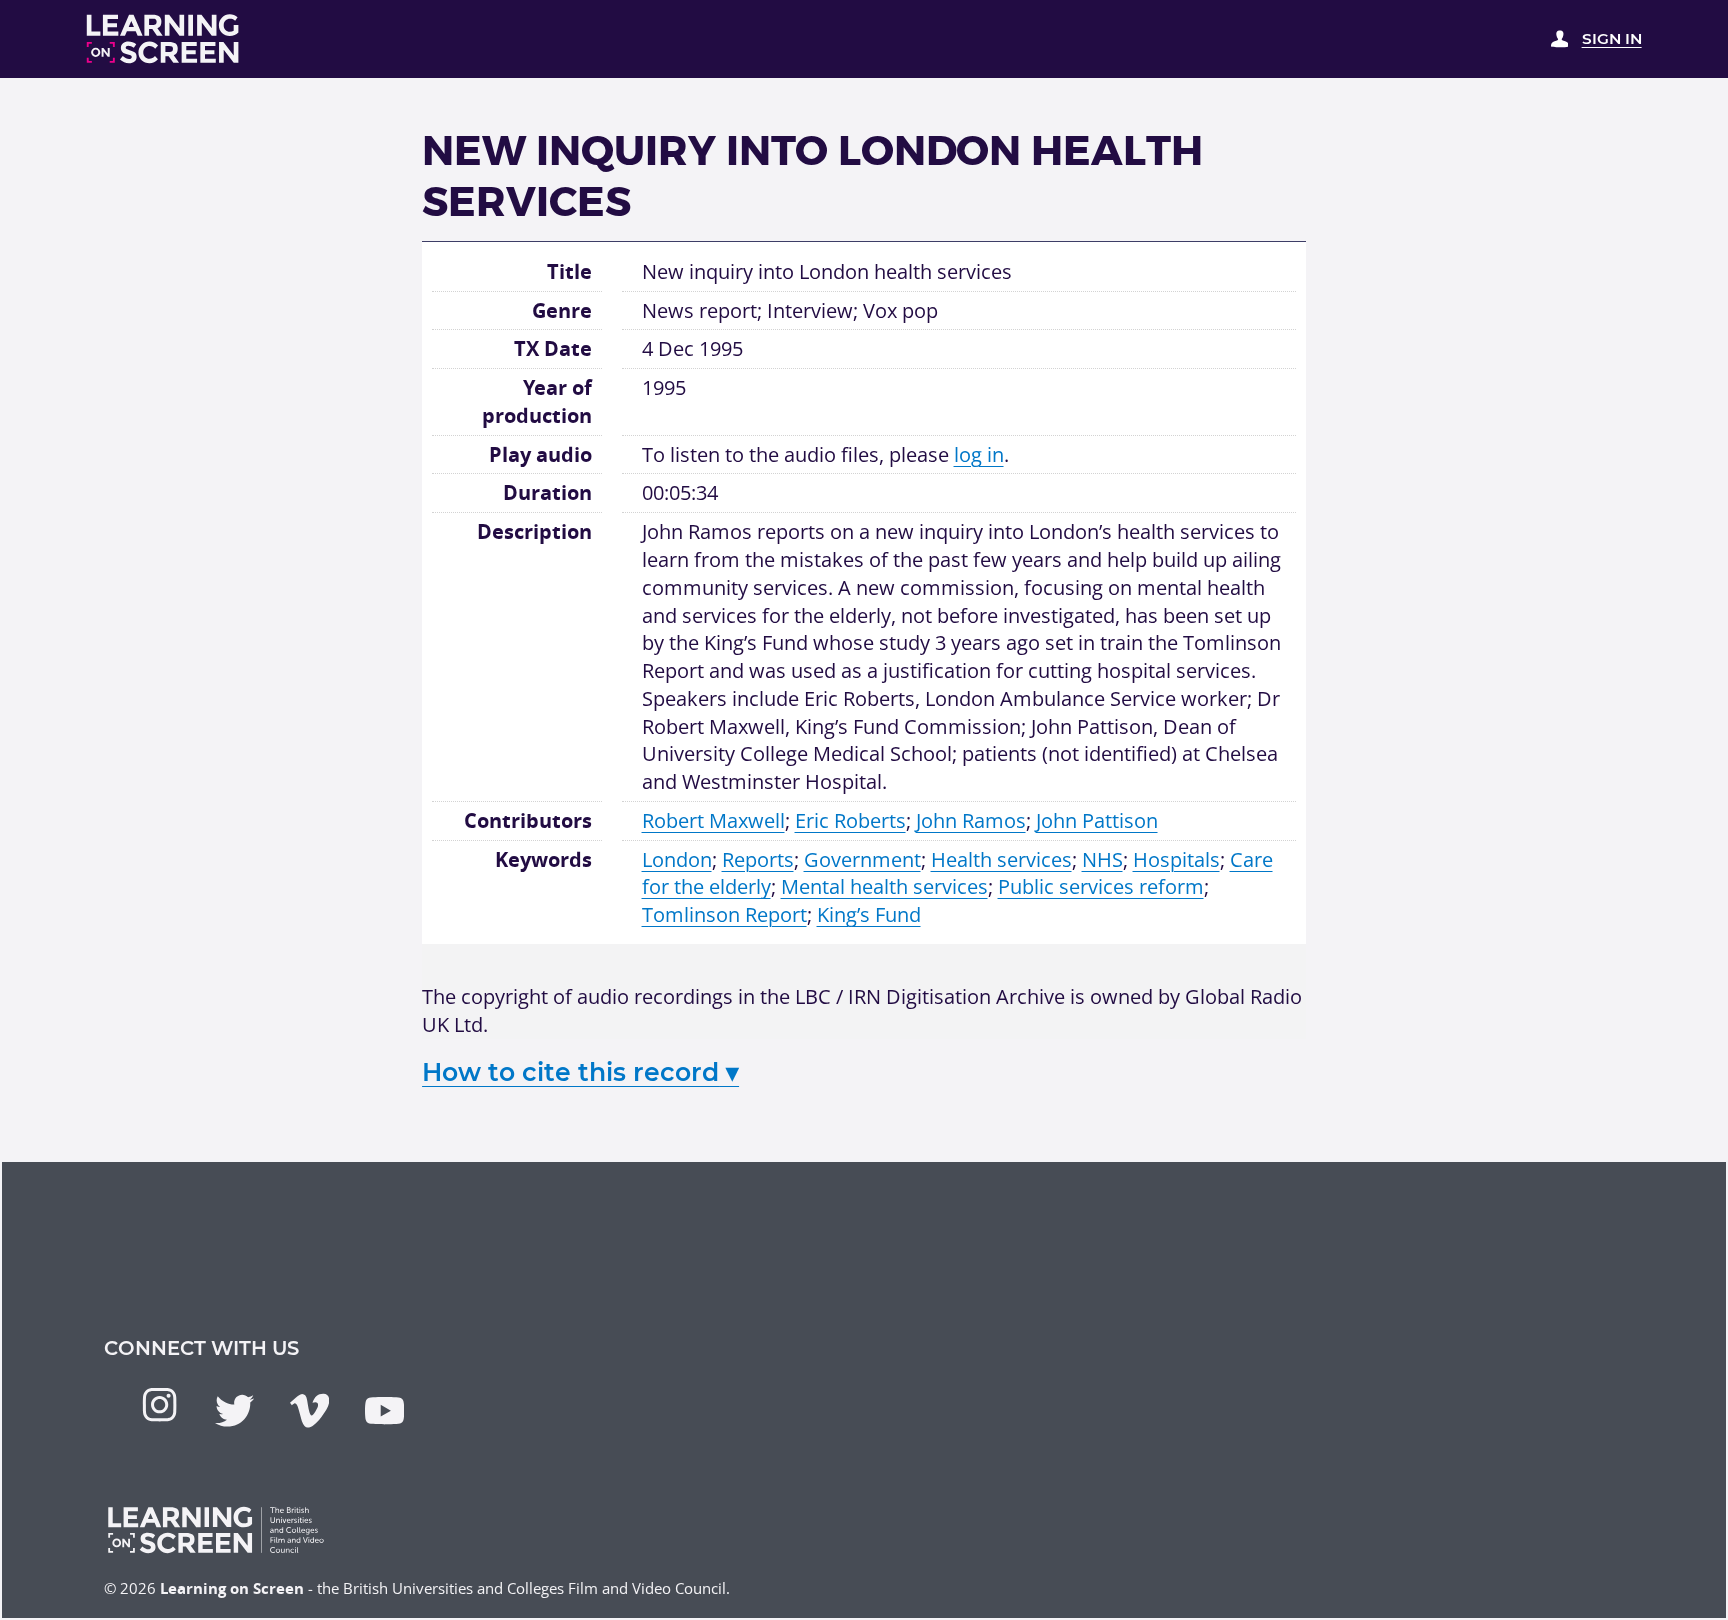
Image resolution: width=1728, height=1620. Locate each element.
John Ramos (971, 820)
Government (862, 859)
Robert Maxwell (713, 820)
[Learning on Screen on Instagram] (159, 1404)
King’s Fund (869, 914)
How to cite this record (580, 1072)
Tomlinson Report (724, 914)
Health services (1001, 859)
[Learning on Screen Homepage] (163, 39)
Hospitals (1176, 859)
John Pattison (1097, 820)
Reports (758, 859)
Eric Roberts (850, 820)
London (677, 859)
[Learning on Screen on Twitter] (234, 1410)
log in (979, 454)
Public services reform (1101, 886)
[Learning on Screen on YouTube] (384, 1410)
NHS (1102, 859)
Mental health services (884, 886)
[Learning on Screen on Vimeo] (309, 1410)
